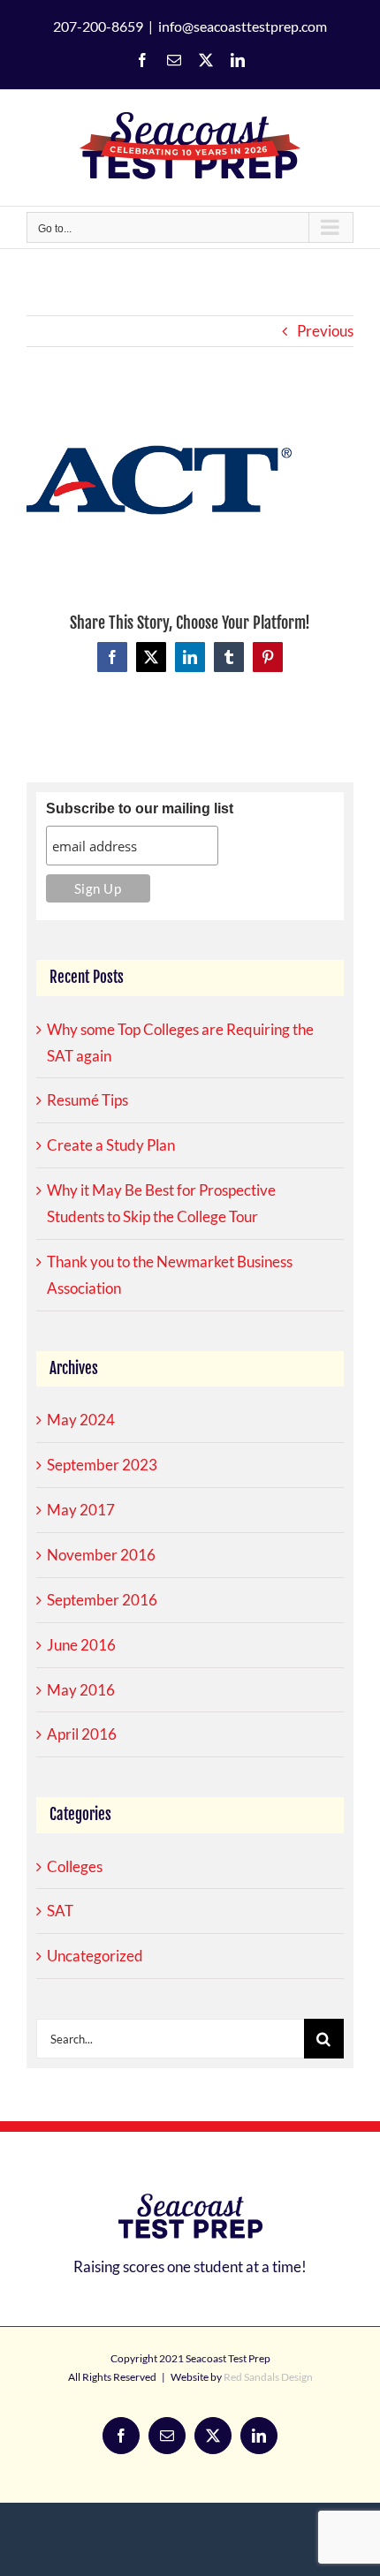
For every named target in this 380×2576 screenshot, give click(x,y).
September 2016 (102, 1600)
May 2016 (81, 1690)
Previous (325, 331)
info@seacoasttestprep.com (243, 26)
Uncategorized (95, 1956)
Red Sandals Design (268, 2377)
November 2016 (101, 1555)
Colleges (75, 1866)
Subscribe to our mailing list (140, 808)
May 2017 (81, 1510)
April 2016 (82, 1734)
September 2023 (102, 1465)
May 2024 (81, 1420)
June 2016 (81, 1645)
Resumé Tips (87, 1100)
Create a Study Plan (111, 1145)
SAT (60, 1911)
